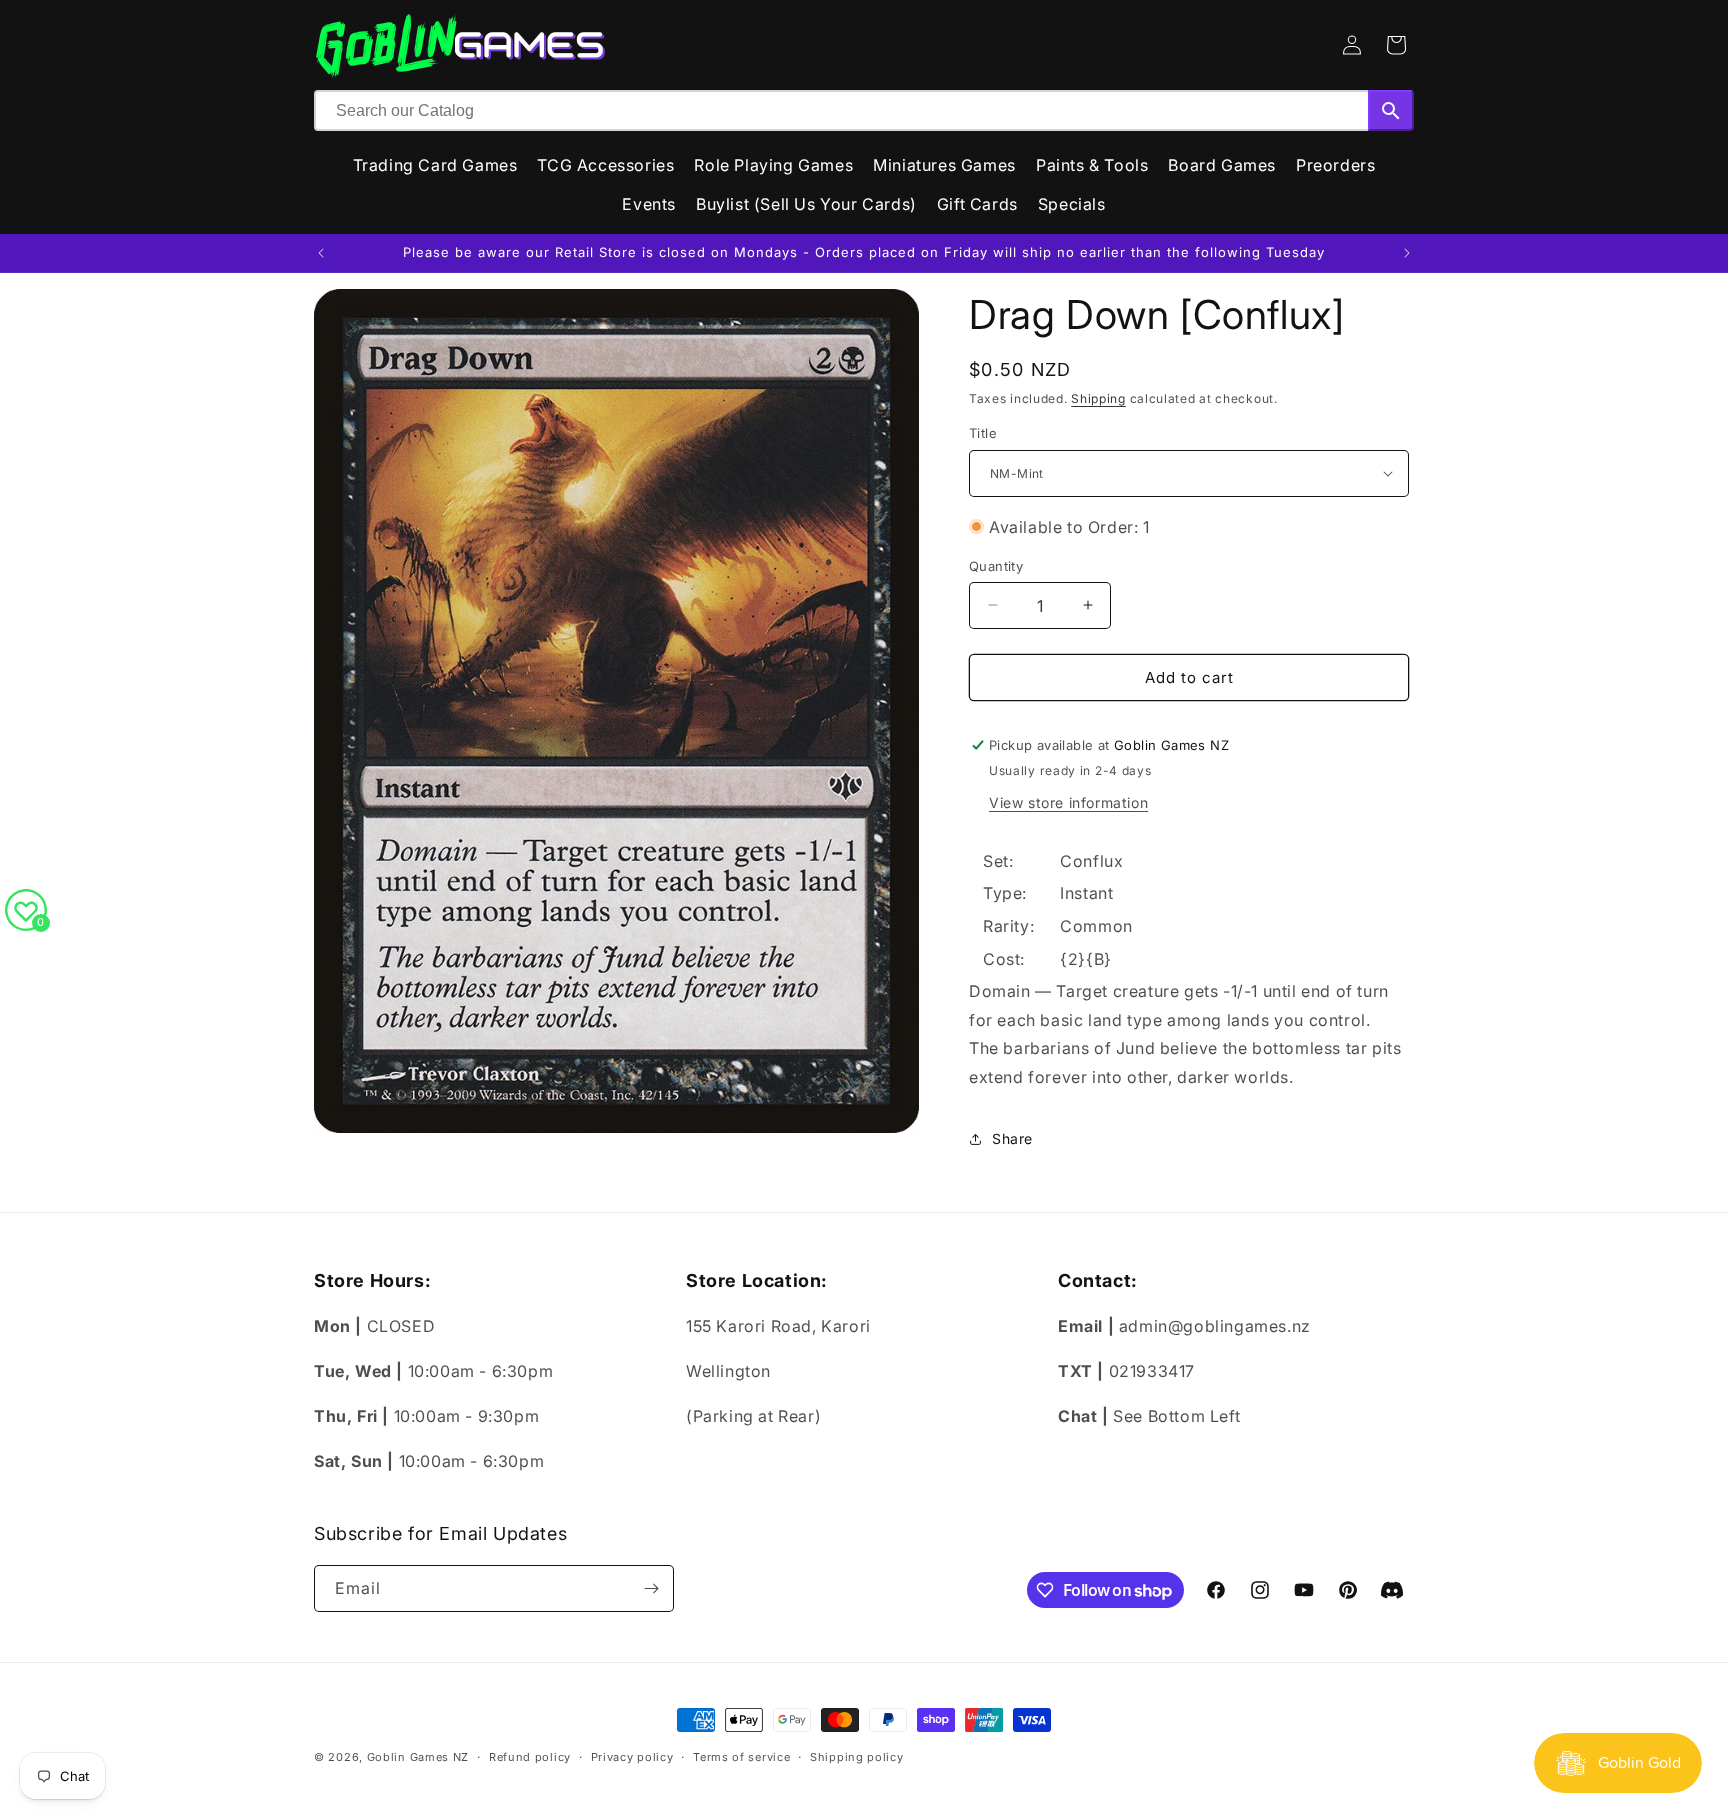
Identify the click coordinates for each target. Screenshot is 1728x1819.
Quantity (996, 565)
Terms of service (741, 1757)
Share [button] (1012, 1138)
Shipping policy (857, 1757)
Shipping (1098, 398)
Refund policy (530, 1757)
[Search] (1391, 110)
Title (983, 433)
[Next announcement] (1407, 253)
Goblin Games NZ (418, 1757)
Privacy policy (632, 1757)
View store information (1068, 802)
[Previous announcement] (321, 253)
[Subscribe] (651, 1588)
